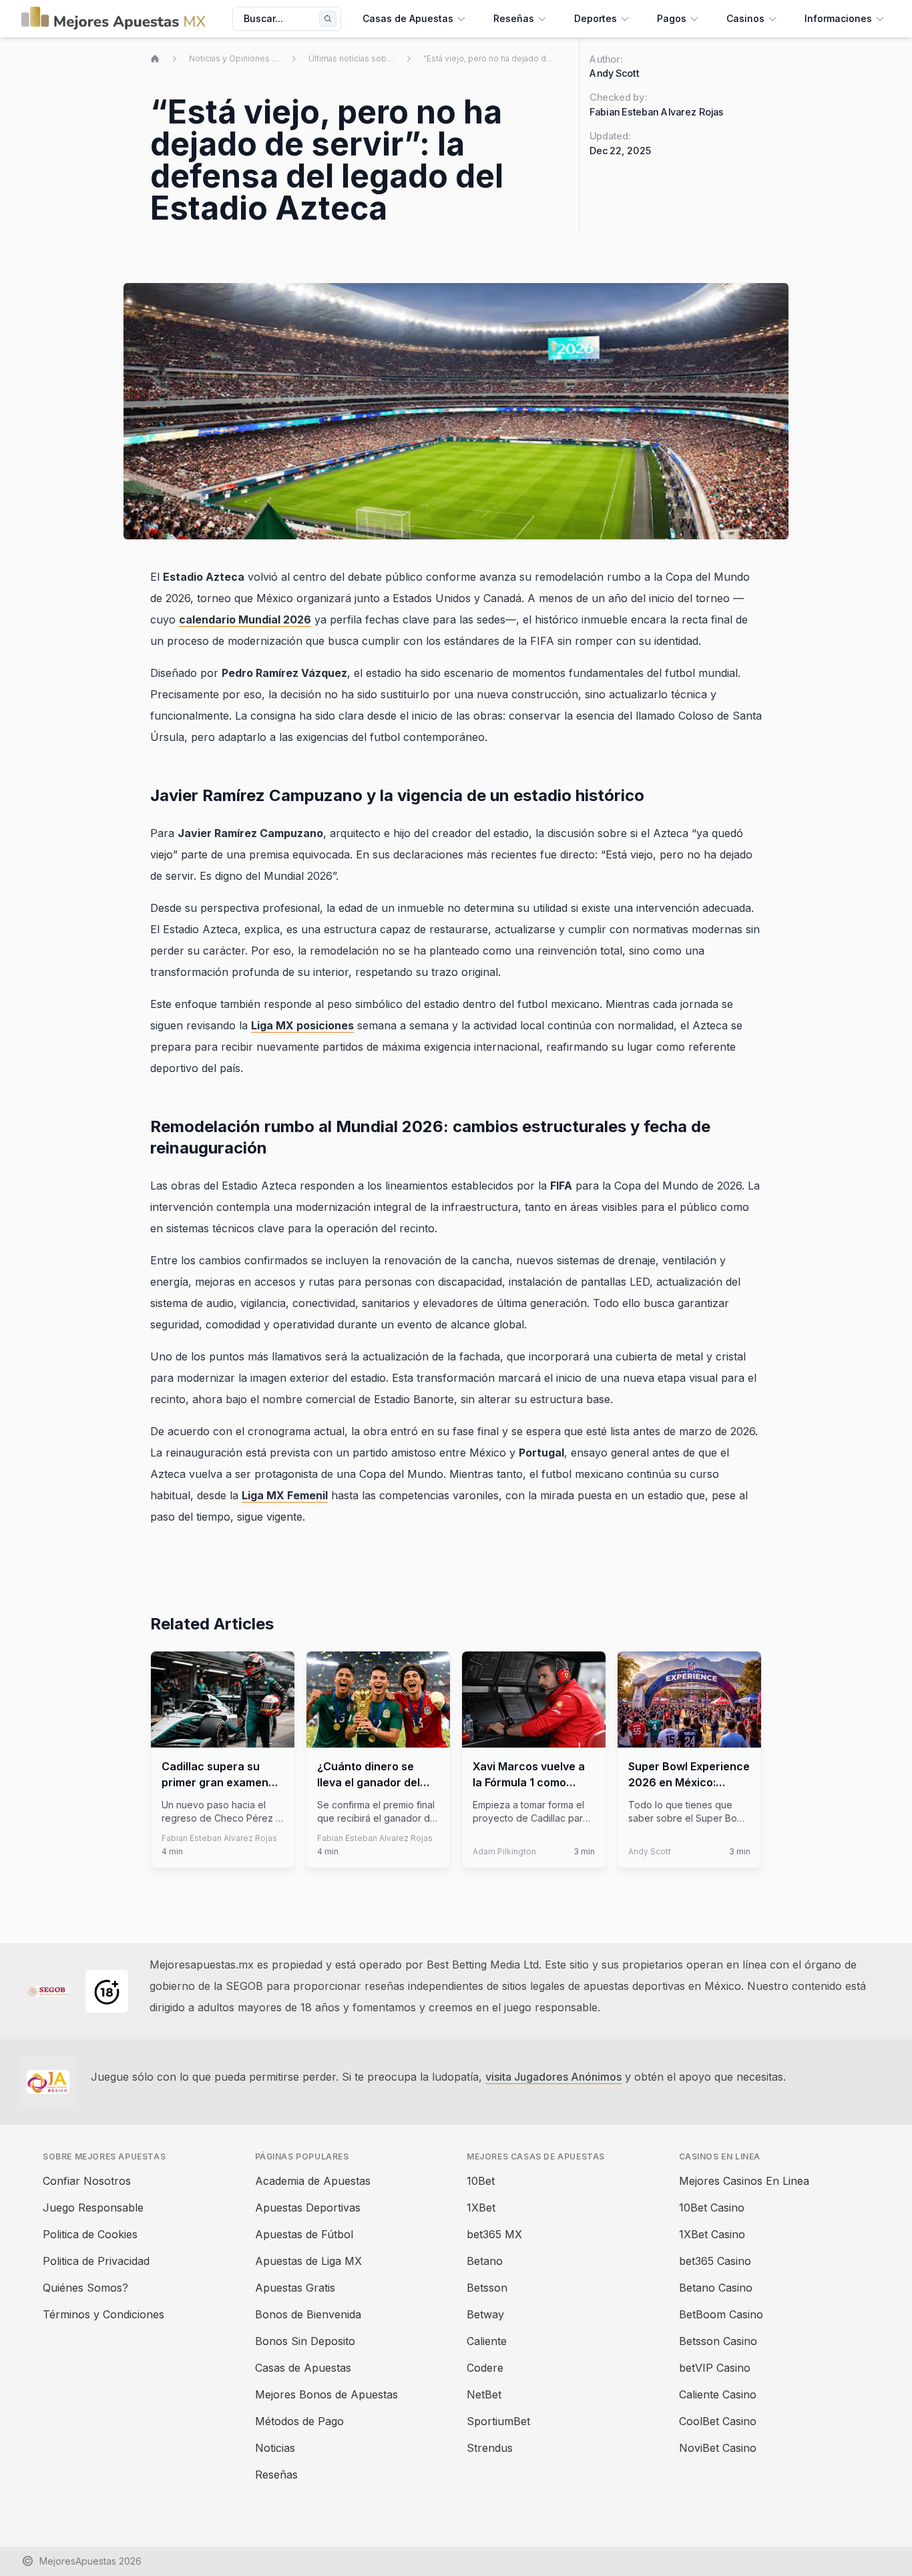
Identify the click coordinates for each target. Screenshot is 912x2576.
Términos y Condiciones (103, 2314)
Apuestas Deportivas (308, 2208)
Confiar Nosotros (87, 2181)
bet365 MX (494, 2234)
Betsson (487, 2288)
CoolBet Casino (718, 2421)
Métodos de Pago (299, 2421)
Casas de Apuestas (303, 2368)
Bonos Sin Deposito (305, 2341)
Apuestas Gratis (295, 2288)
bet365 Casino (715, 2261)
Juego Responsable (93, 2208)
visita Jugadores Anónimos (553, 2077)
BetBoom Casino (721, 2314)
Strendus (490, 2448)
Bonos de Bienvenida (308, 2314)
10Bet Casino (712, 2208)
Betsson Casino (718, 2341)
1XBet (481, 2208)
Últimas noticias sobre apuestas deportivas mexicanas (351, 58)
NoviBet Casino (718, 2448)
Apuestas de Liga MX (308, 2261)
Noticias (275, 2448)
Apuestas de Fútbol (304, 2234)
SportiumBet (498, 2421)
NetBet (484, 2394)
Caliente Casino (718, 2394)
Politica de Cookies (90, 2234)
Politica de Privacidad (96, 2261)
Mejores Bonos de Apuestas (326, 2394)
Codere (485, 2368)
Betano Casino (716, 2288)
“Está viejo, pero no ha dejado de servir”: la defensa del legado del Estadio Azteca (490, 58)
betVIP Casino (715, 2368)
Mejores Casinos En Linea (744, 2181)
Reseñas (276, 2475)
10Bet (481, 2181)
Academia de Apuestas (313, 2181)
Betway (485, 2314)
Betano (485, 2261)
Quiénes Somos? (85, 2288)
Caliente (487, 2341)
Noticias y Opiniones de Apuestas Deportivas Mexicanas (234, 58)
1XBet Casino (712, 2234)
